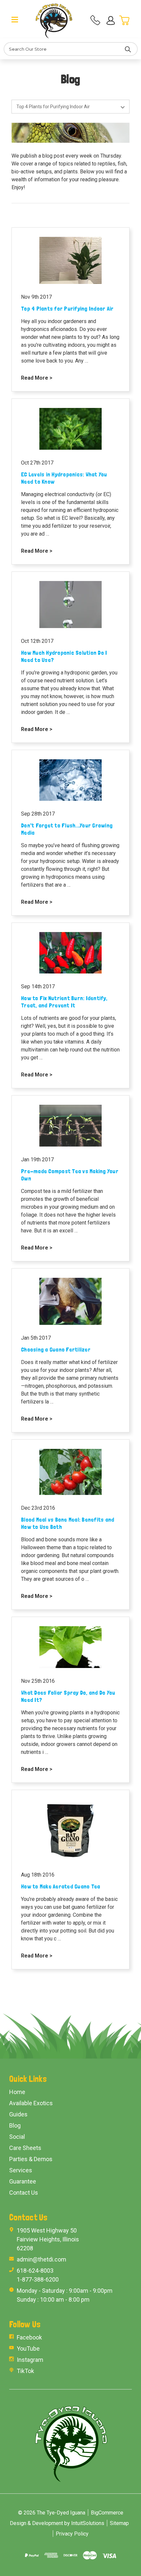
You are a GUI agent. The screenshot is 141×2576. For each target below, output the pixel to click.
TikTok (25, 2371)
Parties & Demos (31, 2159)
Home (17, 2092)
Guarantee (23, 2181)
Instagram (30, 2360)
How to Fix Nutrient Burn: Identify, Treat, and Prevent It (64, 1002)
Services (21, 2170)
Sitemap (119, 2523)
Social (17, 2137)
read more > (37, 378)
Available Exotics (31, 2103)
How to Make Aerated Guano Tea (60, 1886)
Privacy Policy (72, 2534)
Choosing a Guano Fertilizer (56, 1349)
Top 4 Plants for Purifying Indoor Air (67, 308)
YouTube (28, 2349)
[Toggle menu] (15, 19)
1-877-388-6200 (38, 2279)
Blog (15, 2125)
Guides (18, 2114)
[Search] (128, 49)
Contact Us (24, 2193)
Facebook (29, 2337)
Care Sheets (25, 2148)
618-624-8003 (35, 2271)
